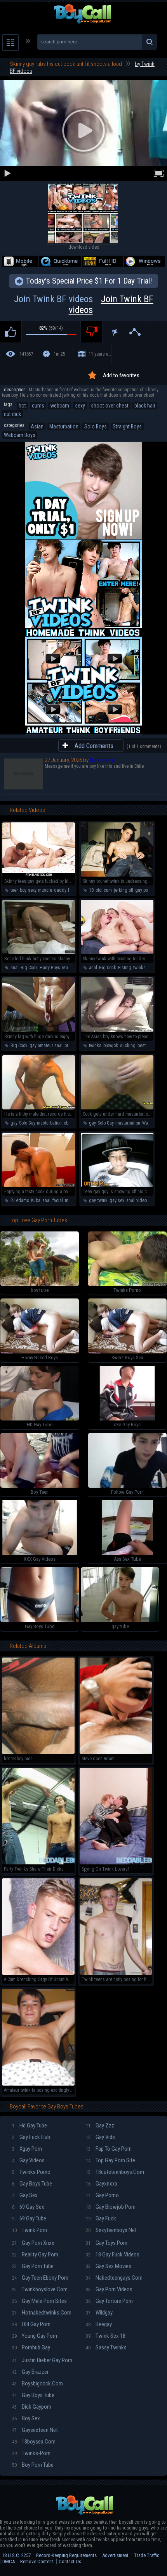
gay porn (144, 890)
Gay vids (100, 2137)
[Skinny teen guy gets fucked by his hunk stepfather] (39, 875)
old (99, 890)
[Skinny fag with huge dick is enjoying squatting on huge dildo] (39, 1030)
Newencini (102, 760)
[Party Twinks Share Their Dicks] (38, 1863)
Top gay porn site (110, 2160)
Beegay (99, 2324)
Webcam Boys (20, 435)
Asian (37, 426)
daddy (60, 890)
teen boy (18, 890)
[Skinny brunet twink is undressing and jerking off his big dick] (117, 875)
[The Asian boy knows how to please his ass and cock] (117, 1030)
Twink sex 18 (106, 2336)
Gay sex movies (109, 2266)
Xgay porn (27, 2149)
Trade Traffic (147, 2555)
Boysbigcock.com (37, 2383)
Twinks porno (31, 2172)
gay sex (117, 1200)
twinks (139, 968)
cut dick (12, 414)
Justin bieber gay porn (42, 2360)
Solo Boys (96, 426)
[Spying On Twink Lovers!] (116, 1863)
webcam (60, 406)
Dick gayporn (32, 2407)
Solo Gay (27, 1123)
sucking (128, 1046)
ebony (69, 1123)
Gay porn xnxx (33, 2243)
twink (103, 1200)
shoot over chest (110, 406)
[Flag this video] (113, 332)
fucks (73, 890)
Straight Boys (127, 426)
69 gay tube (29, 2218)
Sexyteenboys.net (111, 2230)
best (142, 1046)
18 (91, 890)
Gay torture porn (109, 2301)
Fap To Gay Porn (109, 2149)
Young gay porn (35, 2336)
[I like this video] (11, 332)
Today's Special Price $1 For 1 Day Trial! (89, 281)
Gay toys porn (107, 2243)
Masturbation (64, 426)
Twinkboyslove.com (40, 2289)
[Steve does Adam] (116, 1752)
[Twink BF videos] (83, 242)
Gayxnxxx (102, 2184)
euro (152, 968)
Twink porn (30, 2230)
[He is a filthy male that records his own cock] (39, 1108)
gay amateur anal (46, 1046)
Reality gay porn (35, 2254)
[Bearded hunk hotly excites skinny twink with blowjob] (39, 953)
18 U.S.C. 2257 (16, 2555)
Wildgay (99, 2313)
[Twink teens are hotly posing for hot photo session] (116, 1973)
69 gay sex (28, 2207)
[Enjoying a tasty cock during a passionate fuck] (39, 1185)
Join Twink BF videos (84, 304)
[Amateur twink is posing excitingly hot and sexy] (38, 2084)
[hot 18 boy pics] (38, 1752)
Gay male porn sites (39, 2301)
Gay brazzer (30, 2372)
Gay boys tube (32, 2184)
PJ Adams (20, 1200)
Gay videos (28, 2160)
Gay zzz (100, 2125)
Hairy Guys (50, 968)
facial (58, 1200)
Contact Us (70, 2561)
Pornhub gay (31, 2347)
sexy (80, 406)
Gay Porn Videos (109, 2289)
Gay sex (25, 2195)
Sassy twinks (106, 2347)
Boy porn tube (33, 2465)
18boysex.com (34, 2442)
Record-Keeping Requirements (66, 2555)
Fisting (125, 968)
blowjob (111, 1046)
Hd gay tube (30, 2125)
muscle (45, 890)
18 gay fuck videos (113, 2254)
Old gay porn (31, 2324)
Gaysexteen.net (35, 2430)
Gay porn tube (33, 2266)
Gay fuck (101, 2218)
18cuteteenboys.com (115, 2172)
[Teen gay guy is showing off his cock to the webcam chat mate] (117, 1185)
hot (22, 406)
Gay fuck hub (31, 2137)
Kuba (36, 1200)
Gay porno (102, 2195)
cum (108, 890)
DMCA (9, 2561)
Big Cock (29, 968)
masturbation (49, 1123)
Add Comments (94, 746)
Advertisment (115, 2555)
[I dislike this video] (91, 332)
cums (38, 406)
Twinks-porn (31, 2453)
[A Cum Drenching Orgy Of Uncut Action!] (38, 1973)
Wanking (150, 1123)
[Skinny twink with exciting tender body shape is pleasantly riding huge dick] (117, 953)
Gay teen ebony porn (40, 2278)
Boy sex (26, 2418)
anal (15, 968)
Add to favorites (121, 375)
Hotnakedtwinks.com (42, 2313)
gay (14, 1123)
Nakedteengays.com (114, 2278)
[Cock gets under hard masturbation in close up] (117, 1108)
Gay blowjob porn (111, 2207)
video (142, 1200)
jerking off (124, 890)
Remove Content (37, 2561)
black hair (145, 406)
